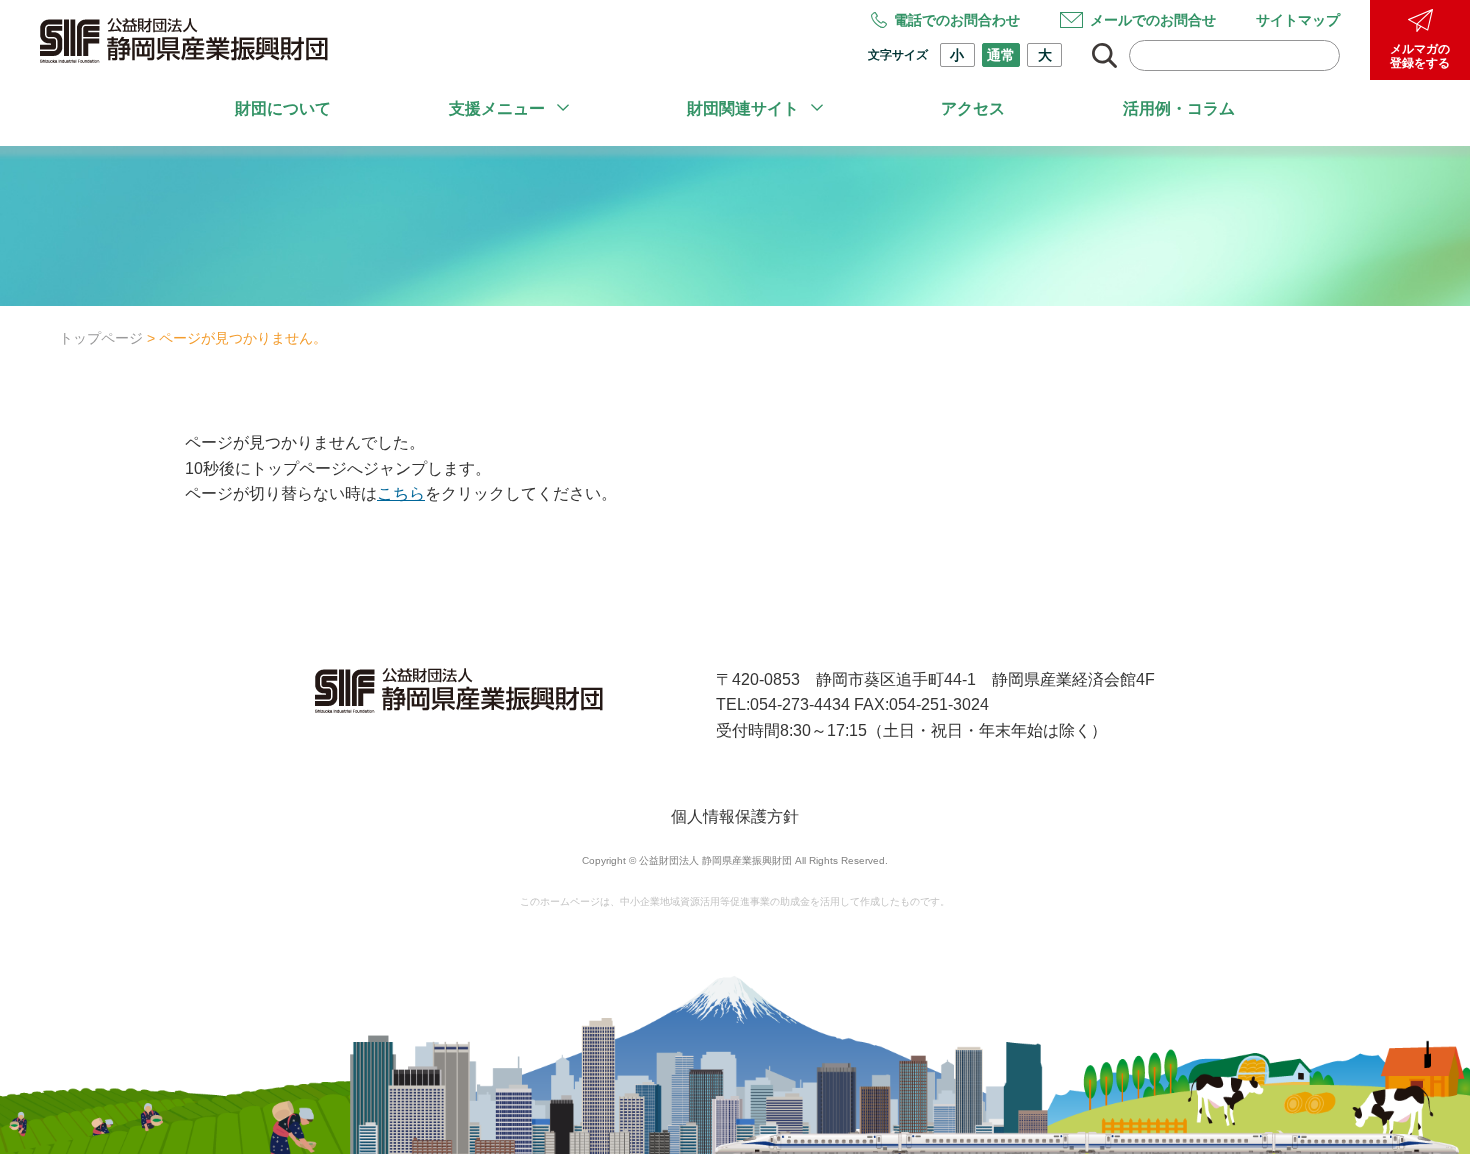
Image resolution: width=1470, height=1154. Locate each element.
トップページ (101, 338)
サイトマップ (1298, 20)
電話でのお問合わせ (957, 20)
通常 (1001, 55)
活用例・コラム (1179, 108)
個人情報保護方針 (735, 816)
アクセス (973, 108)
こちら (401, 493)
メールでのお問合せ (1153, 20)
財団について (283, 108)
